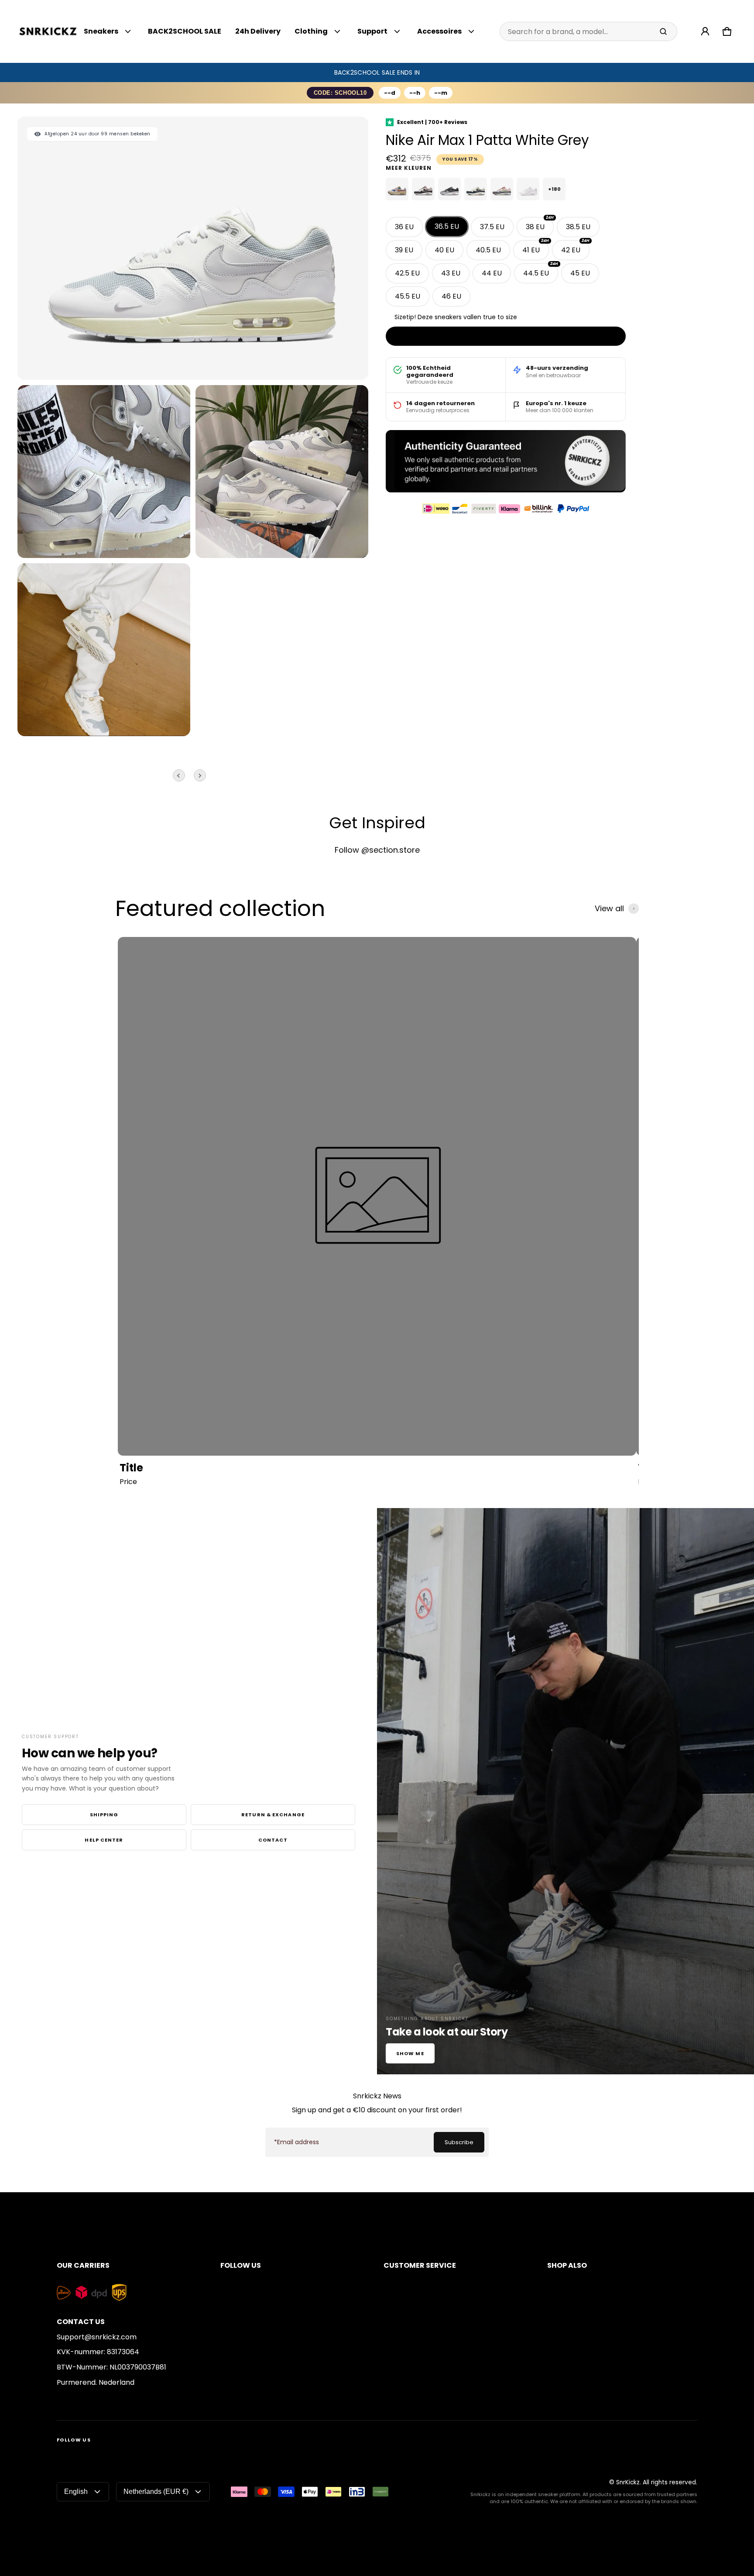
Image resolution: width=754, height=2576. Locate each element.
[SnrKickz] (48, 32)
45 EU (580, 273)
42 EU (575, 248)
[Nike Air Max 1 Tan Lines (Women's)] (397, 189)
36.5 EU (447, 226)
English (76, 2492)
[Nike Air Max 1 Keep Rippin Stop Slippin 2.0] (423, 189)
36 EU (404, 227)
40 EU (444, 250)
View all (609, 909)
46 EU (451, 296)
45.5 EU (408, 296)
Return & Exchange (273, 1815)
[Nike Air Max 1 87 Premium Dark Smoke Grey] (449, 189)
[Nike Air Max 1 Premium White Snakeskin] (528, 189)
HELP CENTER (104, 1840)
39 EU (404, 250)
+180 (554, 189)
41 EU (536, 248)
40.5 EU (488, 250)
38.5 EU (578, 227)
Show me (410, 2053)
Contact (273, 1840)
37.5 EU (492, 227)
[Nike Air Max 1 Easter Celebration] (502, 189)
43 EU (451, 273)
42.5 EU (407, 273)
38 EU (540, 224)
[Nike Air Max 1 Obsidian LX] (476, 189)
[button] (727, 31)
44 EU (492, 273)
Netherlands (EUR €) (156, 2492)
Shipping (104, 1815)
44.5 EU (541, 271)
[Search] (663, 31)
